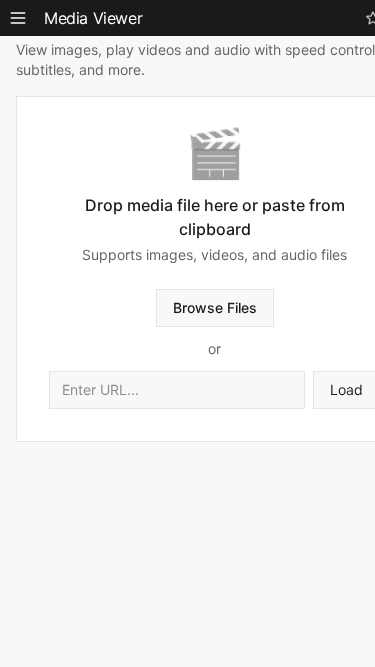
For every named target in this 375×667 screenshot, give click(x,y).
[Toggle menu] (18, 18)
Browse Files (215, 307)
